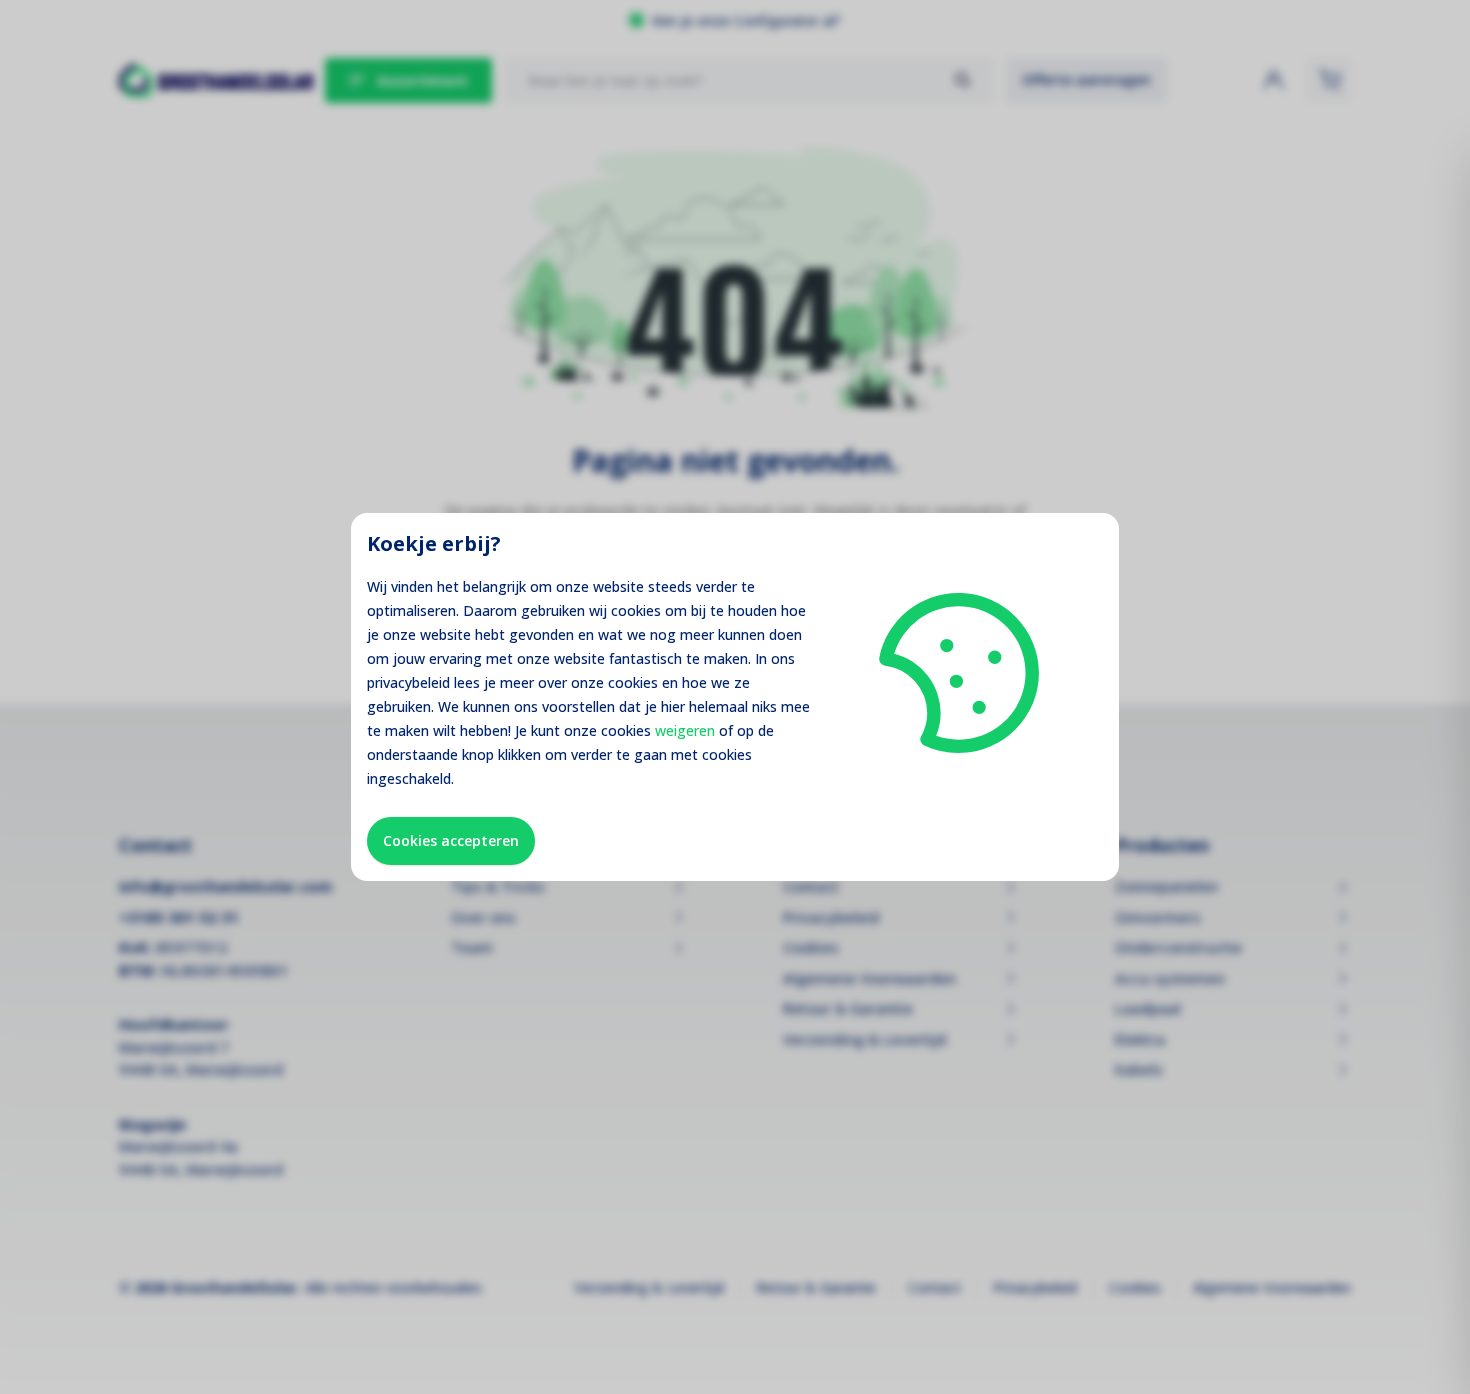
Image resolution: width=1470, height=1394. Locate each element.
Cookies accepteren (451, 840)
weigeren (685, 730)
